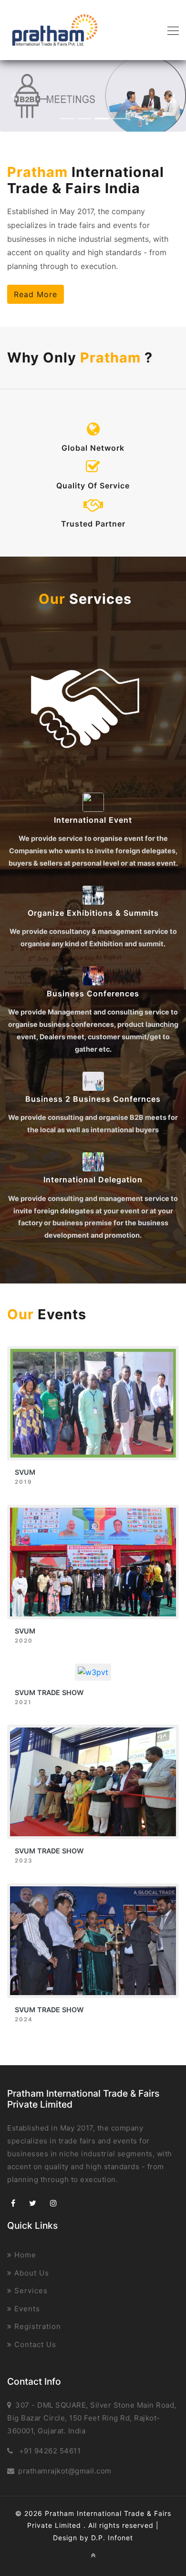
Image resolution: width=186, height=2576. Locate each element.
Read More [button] (36, 294)
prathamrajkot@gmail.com (65, 2471)
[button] (14, 96)
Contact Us (34, 2344)
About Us (31, 2273)
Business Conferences (93, 993)
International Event (93, 820)
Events (26, 2309)
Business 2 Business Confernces (93, 1099)
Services (30, 2291)
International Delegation (93, 1179)
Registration (36, 2326)
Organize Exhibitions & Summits (93, 913)
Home (24, 2255)
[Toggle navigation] (170, 30)
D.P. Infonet (112, 2538)
